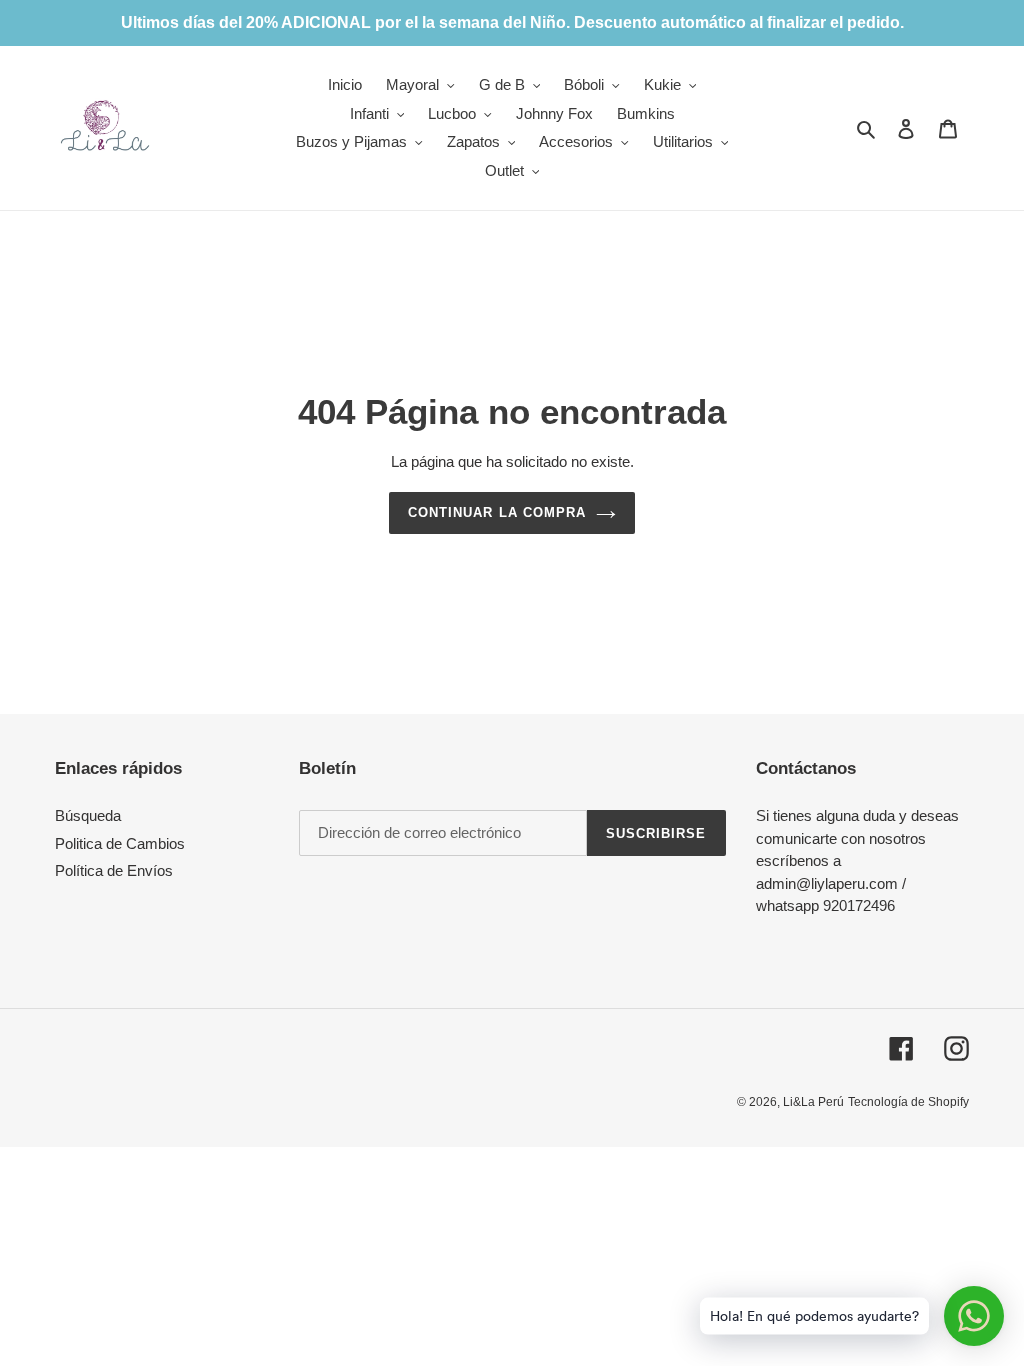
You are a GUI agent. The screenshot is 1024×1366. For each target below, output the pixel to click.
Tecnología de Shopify (908, 1102)
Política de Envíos (114, 870)
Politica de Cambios (120, 843)
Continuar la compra (497, 512)
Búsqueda (88, 815)
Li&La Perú (813, 1102)
